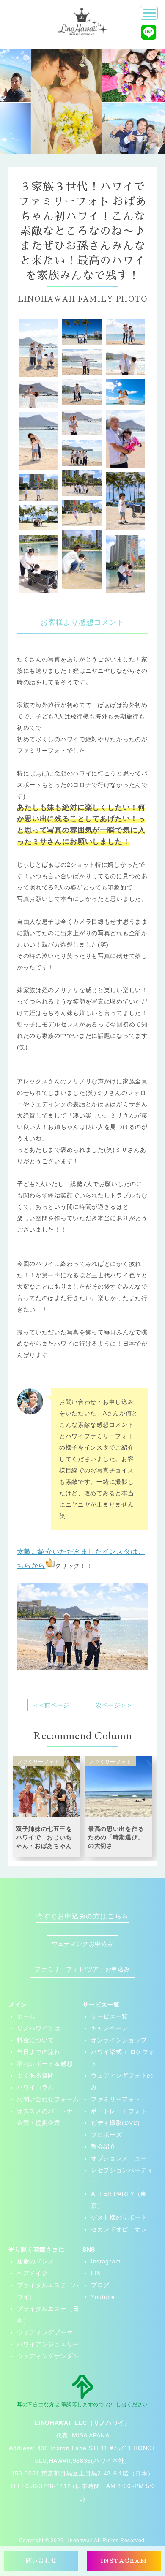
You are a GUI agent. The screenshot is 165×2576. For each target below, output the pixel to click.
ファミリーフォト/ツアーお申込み (82, 1969)
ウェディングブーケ (45, 2332)
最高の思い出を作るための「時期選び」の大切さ (116, 1837)
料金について (36, 2040)
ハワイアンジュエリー (48, 2344)
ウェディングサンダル (48, 2356)
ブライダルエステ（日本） (48, 2315)
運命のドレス (36, 2261)
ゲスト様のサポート (119, 2217)
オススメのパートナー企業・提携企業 (48, 2117)
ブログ (100, 2285)
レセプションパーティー (122, 2176)
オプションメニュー (119, 2158)
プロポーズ (107, 2135)
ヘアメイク (33, 2273)
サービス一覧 (110, 2016)
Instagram (106, 2261)
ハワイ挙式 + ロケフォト (123, 2058)
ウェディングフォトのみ (122, 2081)
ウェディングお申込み (83, 1944)
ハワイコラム (36, 2087)
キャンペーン (110, 2028)
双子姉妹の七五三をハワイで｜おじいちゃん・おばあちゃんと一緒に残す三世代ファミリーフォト (44, 1846)
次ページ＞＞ (114, 1705)
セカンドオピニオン (119, 2229)
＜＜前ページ (51, 1705)
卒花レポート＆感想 (45, 2064)
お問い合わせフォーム (48, 2099)
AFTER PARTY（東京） (119, 2200)
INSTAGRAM (124, 2561)
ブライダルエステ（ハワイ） (48, 2291)
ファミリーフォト (116, 2099)
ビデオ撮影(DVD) (115, 2123)
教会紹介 (103, 2146)
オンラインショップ (119, 2040)
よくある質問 (36, 2075)
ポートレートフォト (119, 2111)
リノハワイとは (39, 2028)
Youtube (103, 2297)
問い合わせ (41, 2561)
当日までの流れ (39, 2052)
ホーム (26, 2016)
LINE (98, 2273)
